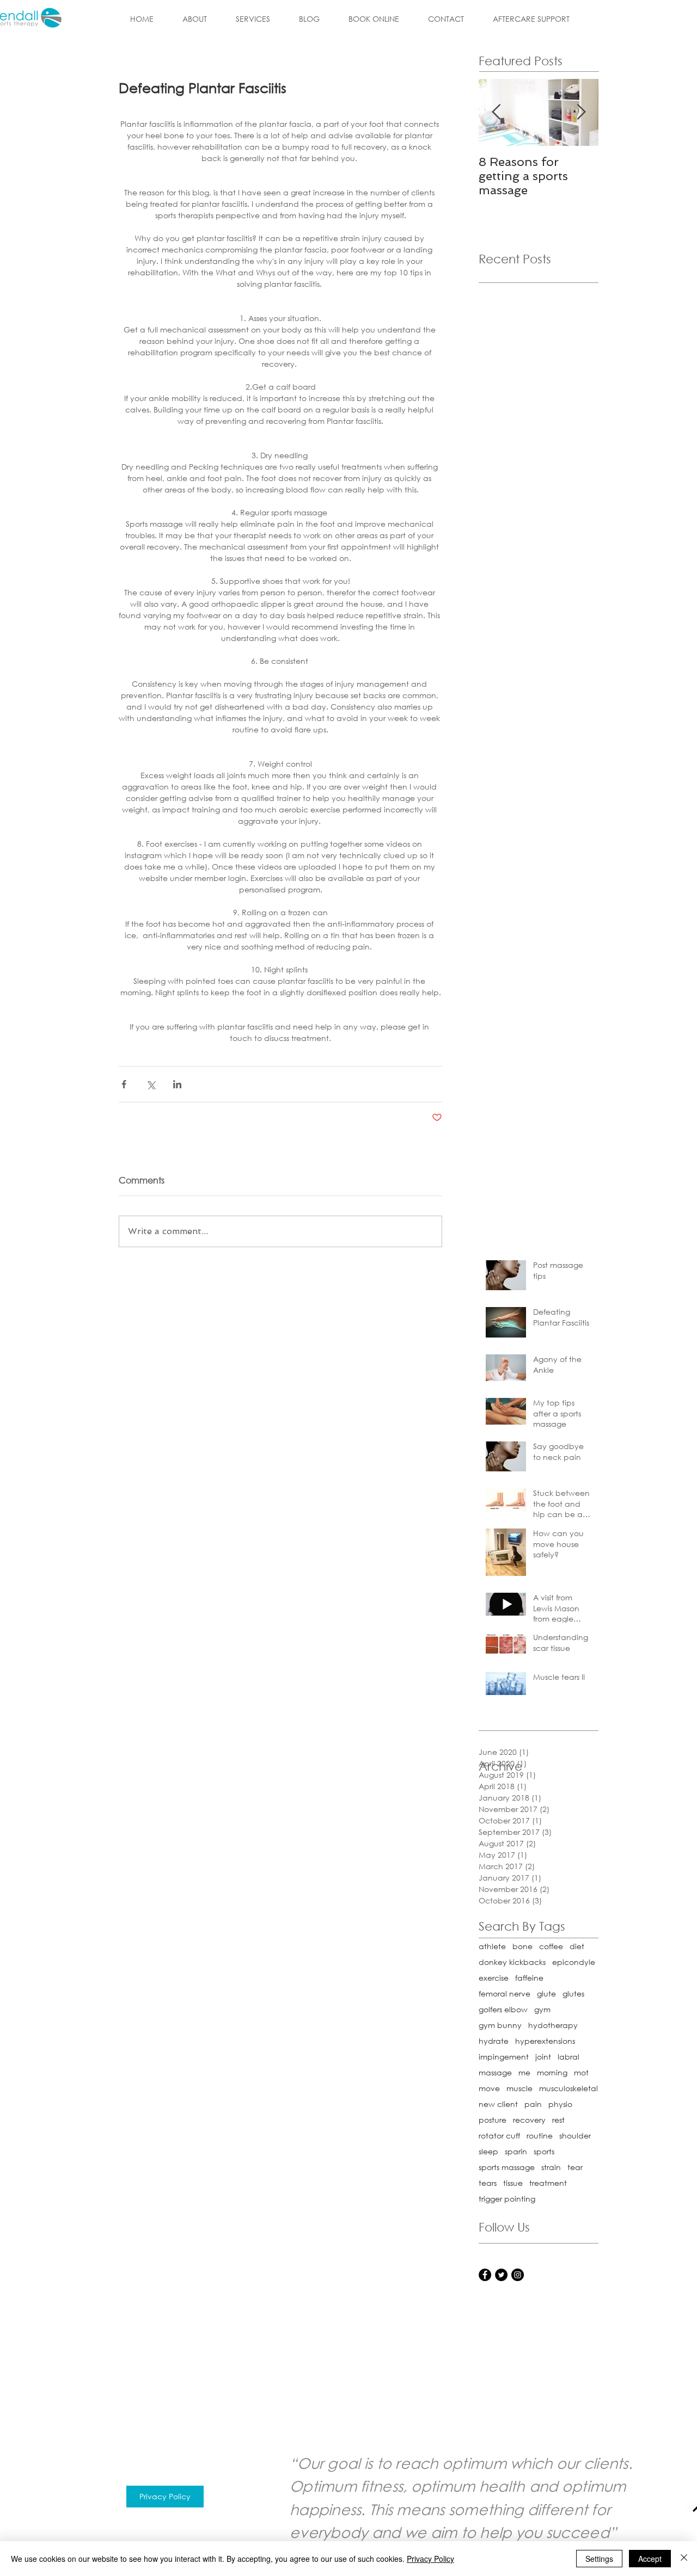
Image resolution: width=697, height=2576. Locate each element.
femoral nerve (505, 1993)
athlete (492, 1946)
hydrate (494, 2041)
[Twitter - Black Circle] (501, 2275)
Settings (599, 2559)
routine (540, 2136)
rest (558, 2120)
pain (533, 2104)
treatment (548, 2183)
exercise (494, 1978)
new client (498, 2104)
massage (495, 2072)
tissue (513, 2183)
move (489, 2088)
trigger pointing (507, 2199)
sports (544, 2151)
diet (577, 1946)
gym (542, 2009)
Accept (650, 2559)
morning (552, 2072)
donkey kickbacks (512, 1962)
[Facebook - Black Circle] (485, 2275)
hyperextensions (545, 2041)
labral (568, 2057)
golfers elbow (503, 2009)
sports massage (507, 2167)
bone (522, 1946)
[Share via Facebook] (124, 1084)
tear (575, 2167)
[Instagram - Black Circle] (518, 2275)
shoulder (575, 2136)
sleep (488, 2151)
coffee (551, 1946)
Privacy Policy (430, 2559)
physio (560, 2104)
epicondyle (574, 1962)
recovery (529, 2120)
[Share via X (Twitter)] (151, 1084)
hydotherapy (553, 2025)
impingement (504, 2057)
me (524, 2072)
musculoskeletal (568, 2088)
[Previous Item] (496, 112)
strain (551, 2167)
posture (493, 2120)
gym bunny (500, 2025)
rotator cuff (499, 2136)
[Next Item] (581, 112)
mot (581, 2072)
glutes (573, 1993)
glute (546, 1993)
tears (488, 2183)
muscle (519, 2088)
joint (543, 2057)
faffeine (529, 1978)
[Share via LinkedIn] (177, 1084)
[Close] (684, 2559)
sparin (516, 2151)
